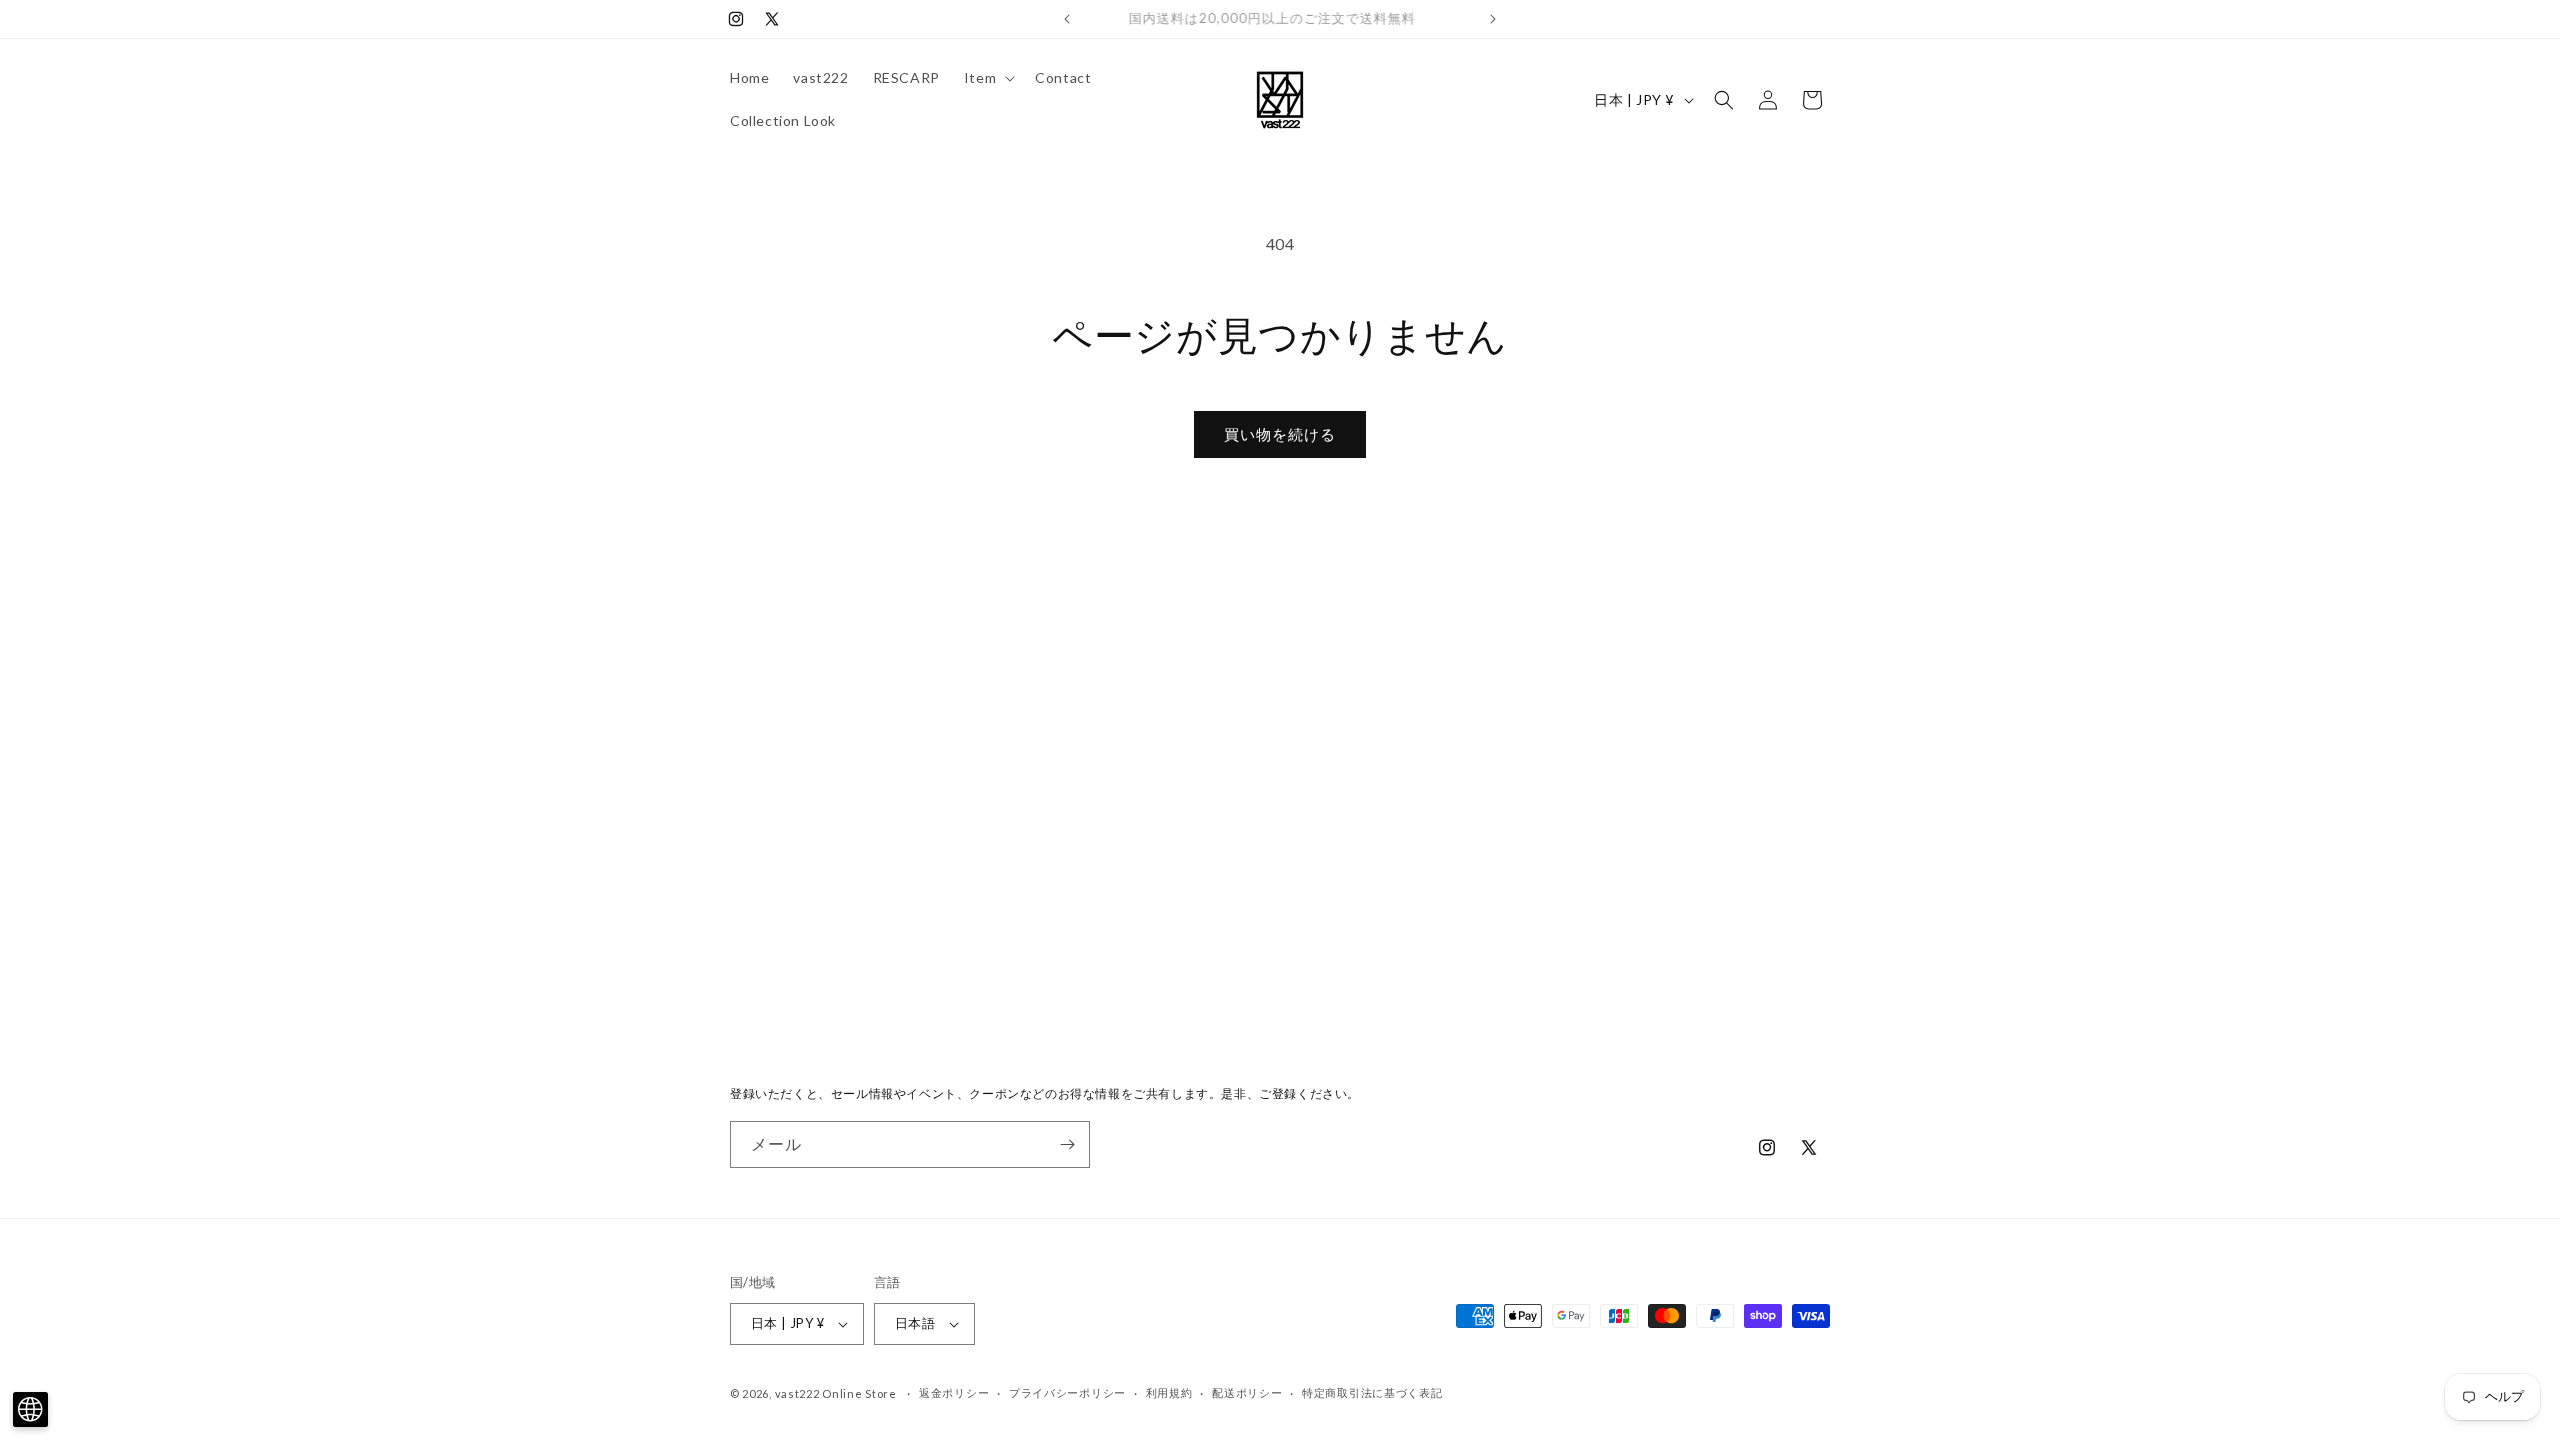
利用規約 (1169, 1392)
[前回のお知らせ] (1067, 19)
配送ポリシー (1247, 1392)
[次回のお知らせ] (1493, 19)
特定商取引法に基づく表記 (1372, 1392)
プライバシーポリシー (1067, 1392)
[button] (987, 78)
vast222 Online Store (836, 1393)
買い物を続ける (1280, 434)
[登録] (1067, 1144)
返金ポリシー (954, 1392)
